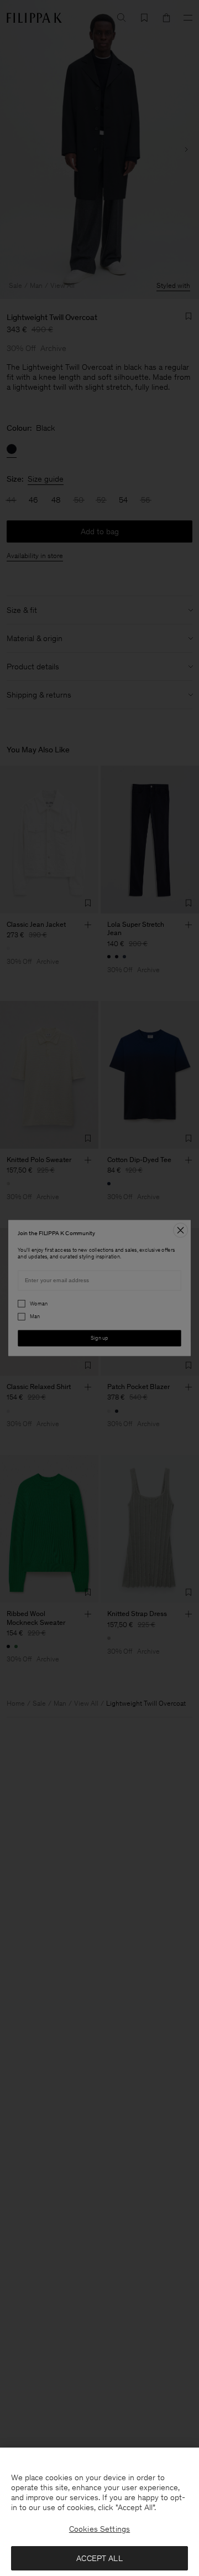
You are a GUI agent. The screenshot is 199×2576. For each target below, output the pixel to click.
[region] (99, 2512)
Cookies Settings (99, 2529)
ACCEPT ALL (99, 2558)
